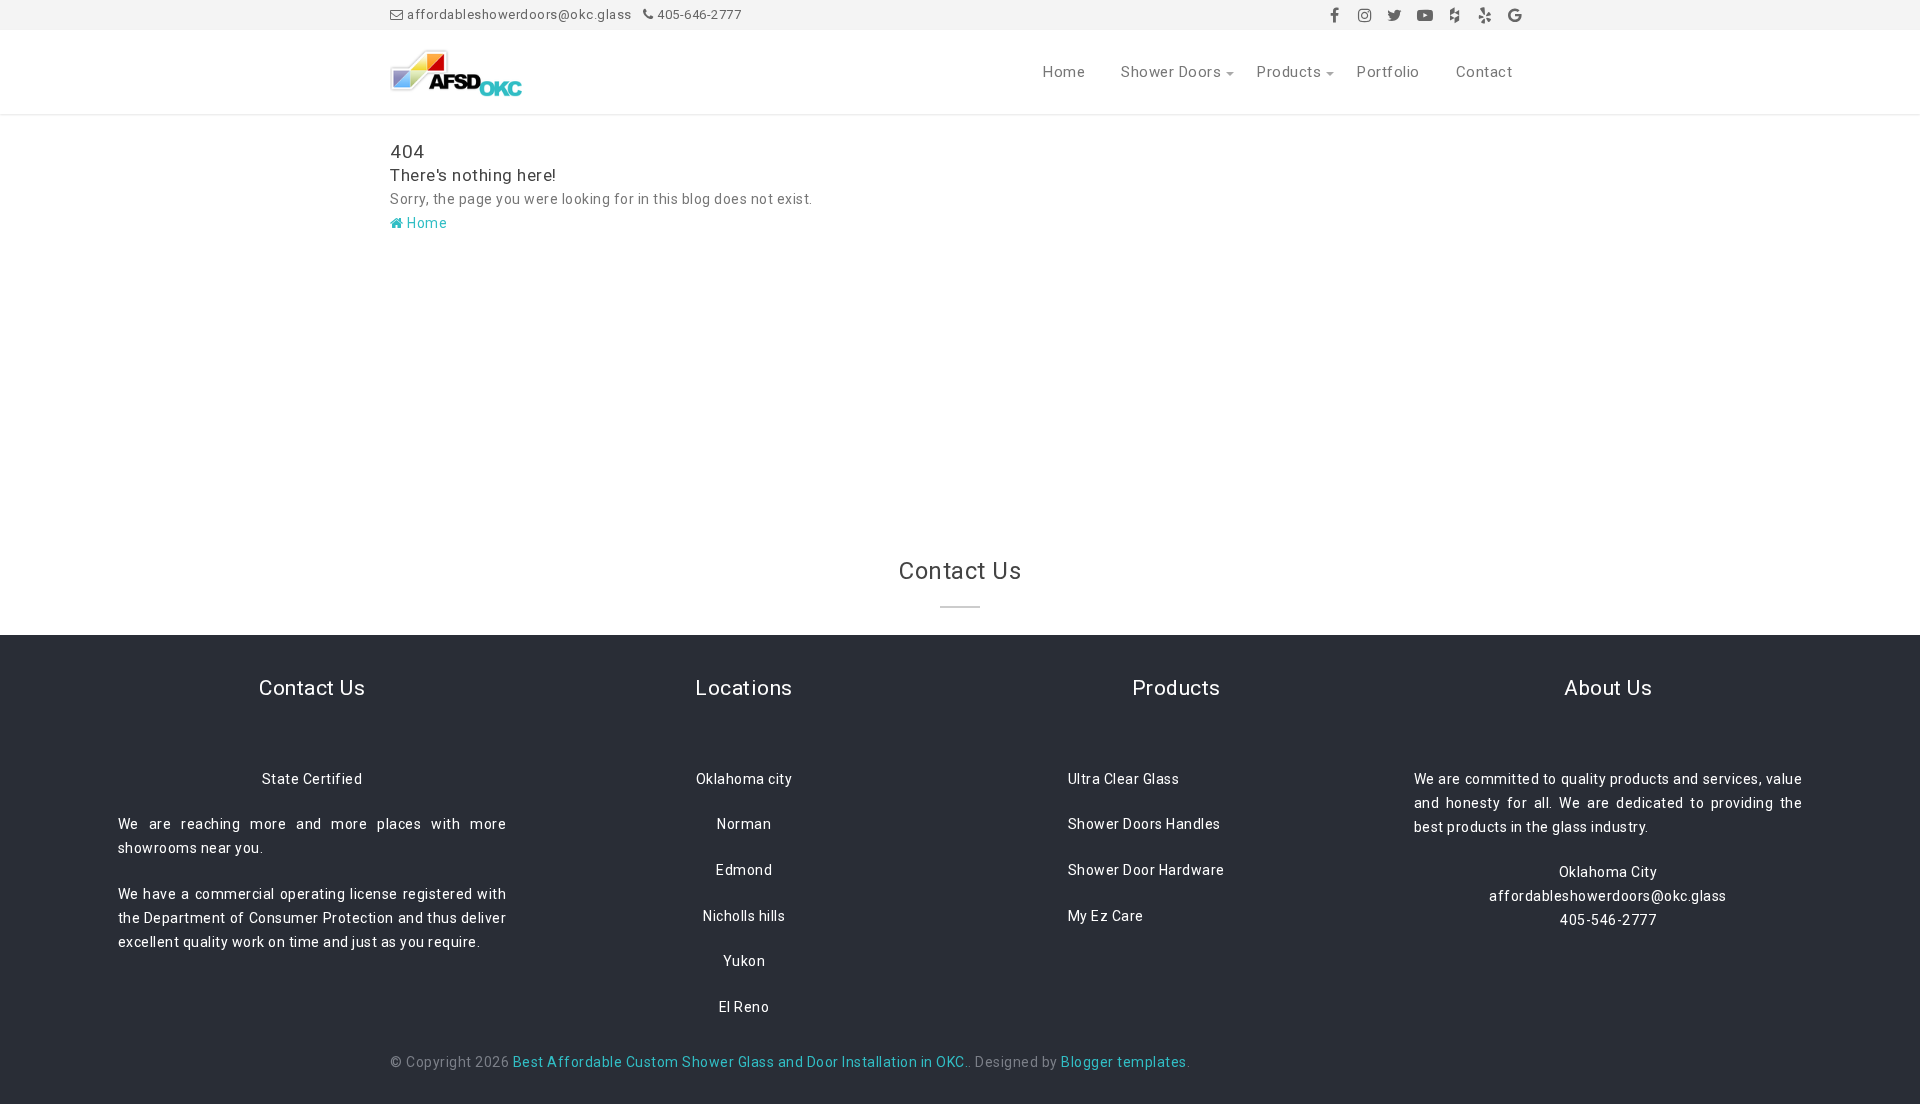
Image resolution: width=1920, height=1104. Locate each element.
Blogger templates (1124, 1062)
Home (1064, 72)
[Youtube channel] (1425, 15)
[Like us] (1335, 15)
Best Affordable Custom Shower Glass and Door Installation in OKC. (741, 1062)
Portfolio (1388, 72)
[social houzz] (1455, 15)
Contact (1484, 72)
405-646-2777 (697, 14)
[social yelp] (1485, 15)
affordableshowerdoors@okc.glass (518, 14)
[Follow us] (1365, 15)
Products (1289, 72)
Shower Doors (1171, 72)
